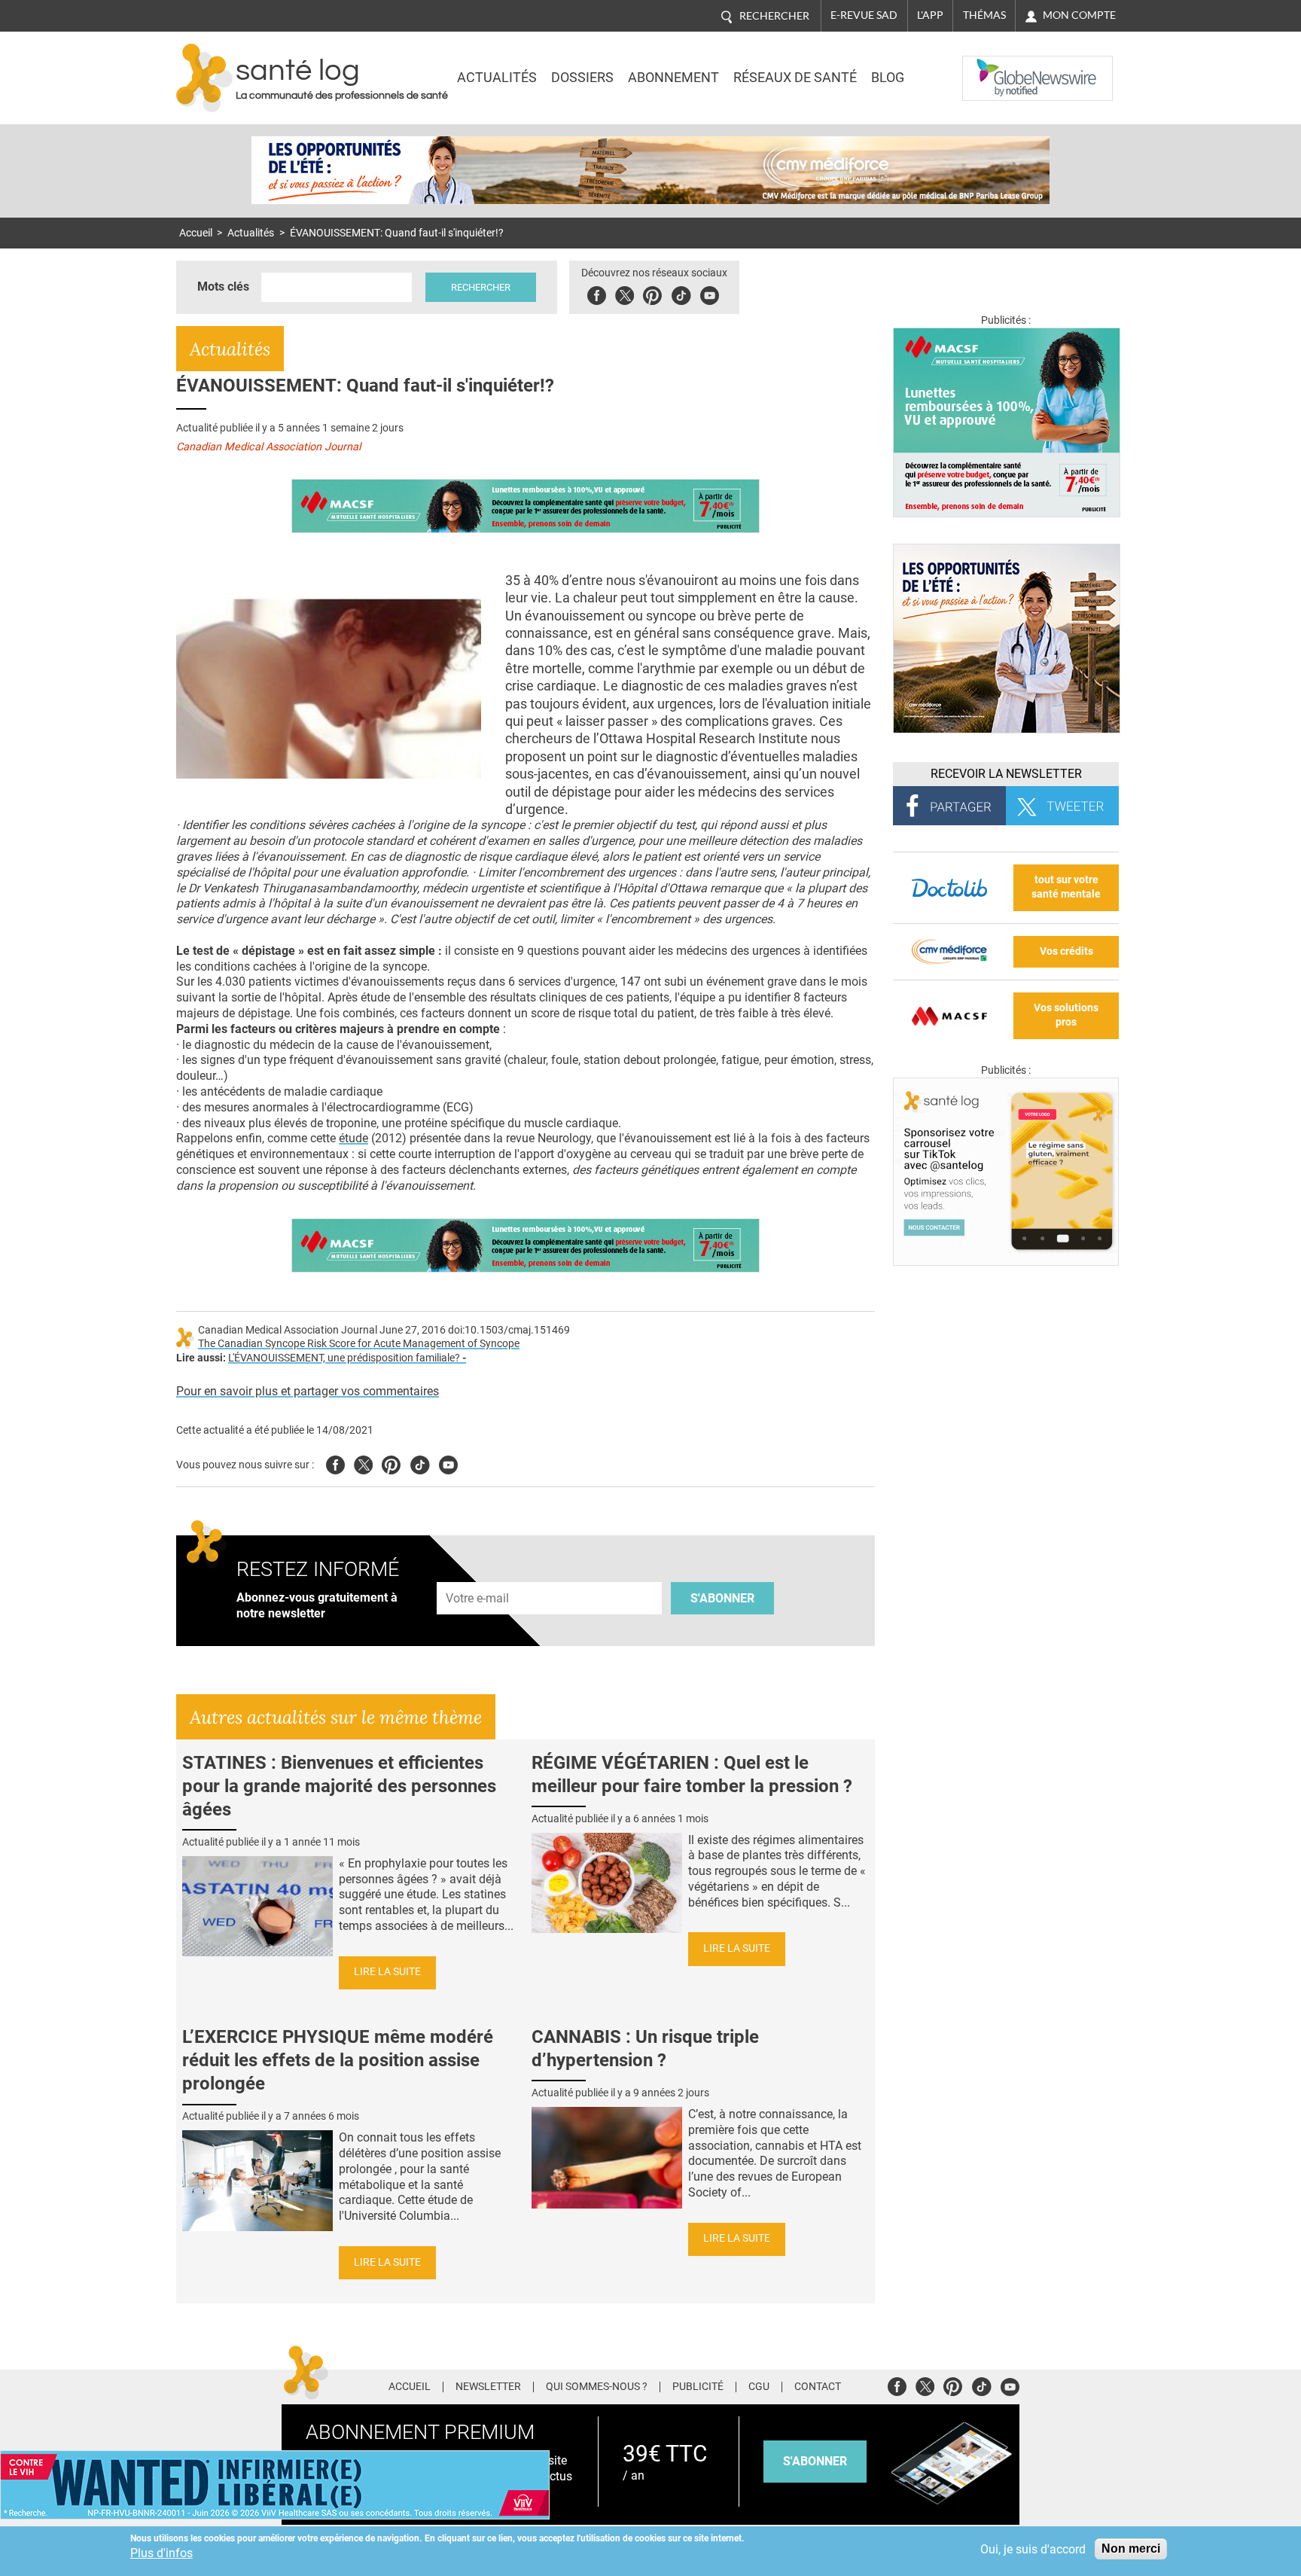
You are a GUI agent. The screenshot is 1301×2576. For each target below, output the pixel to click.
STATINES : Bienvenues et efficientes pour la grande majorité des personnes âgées (339, 1786)
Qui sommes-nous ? (597, 2387)
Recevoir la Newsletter (1006, 774)
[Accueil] (204, 78)
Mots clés (223, 287)
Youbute (710, 293)
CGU (759, 2387)
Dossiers (582, 78)
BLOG (888, 78)
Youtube (448, 1463)
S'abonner (722, 1598)
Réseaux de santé (795, 78)
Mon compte (1079, 15)
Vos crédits (1066, 951)
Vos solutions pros (1066, 1015)
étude (353, 1138)
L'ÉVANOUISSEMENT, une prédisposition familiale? (347, 1358)
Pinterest (652, 293)
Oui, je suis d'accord (1033, 2549)
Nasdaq (992, 67)
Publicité (698, 2387)
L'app (930, 15)
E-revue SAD (864, 15)
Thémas (984, 15)
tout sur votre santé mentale (1066, 887)
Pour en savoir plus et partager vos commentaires (308, 1391)
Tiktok (681, 293)
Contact (818, 2387)
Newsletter (488, 2387)
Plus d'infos (161, 2553)
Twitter (625, 293)
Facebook (597, 293)
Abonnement (673, 78)
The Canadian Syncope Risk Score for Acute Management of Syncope (359, 1344)
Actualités (497, 78)
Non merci (1131, 2549)
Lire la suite (387, 1972)
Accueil (196, 233)
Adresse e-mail (478, 1574)
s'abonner (815, 2461)
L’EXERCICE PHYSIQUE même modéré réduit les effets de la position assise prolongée (338, 2060)
